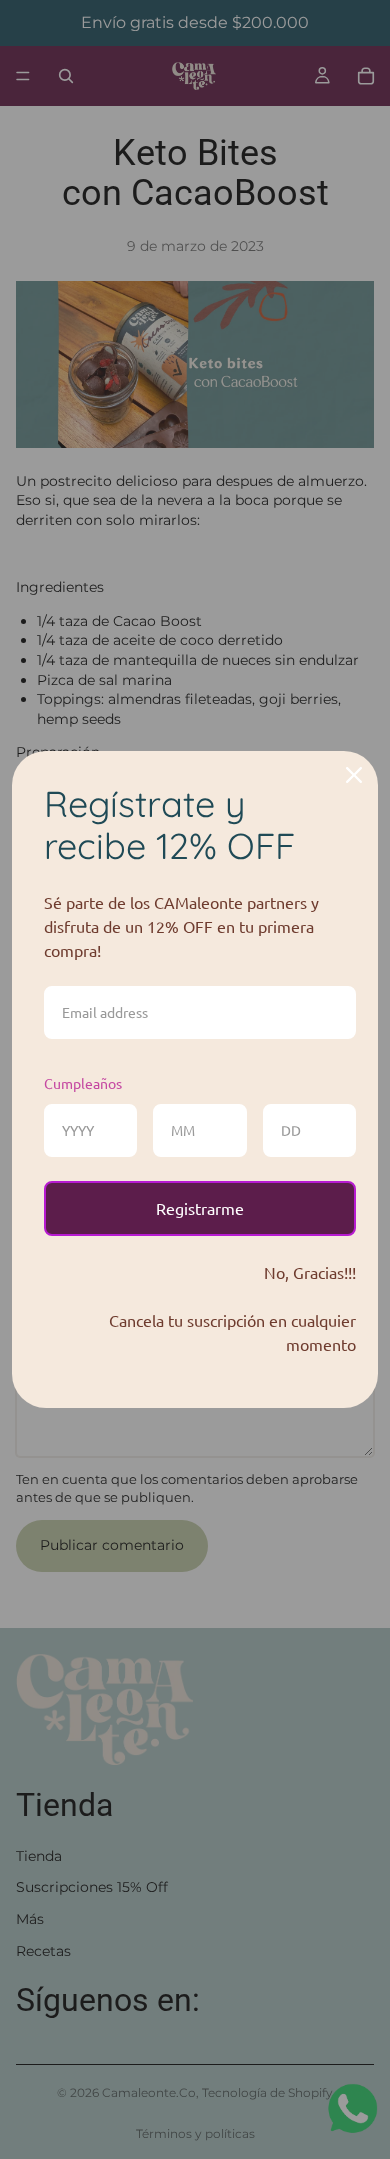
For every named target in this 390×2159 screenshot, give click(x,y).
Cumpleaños (83, 1083)
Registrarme (200, 1208)
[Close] (354, 775)
